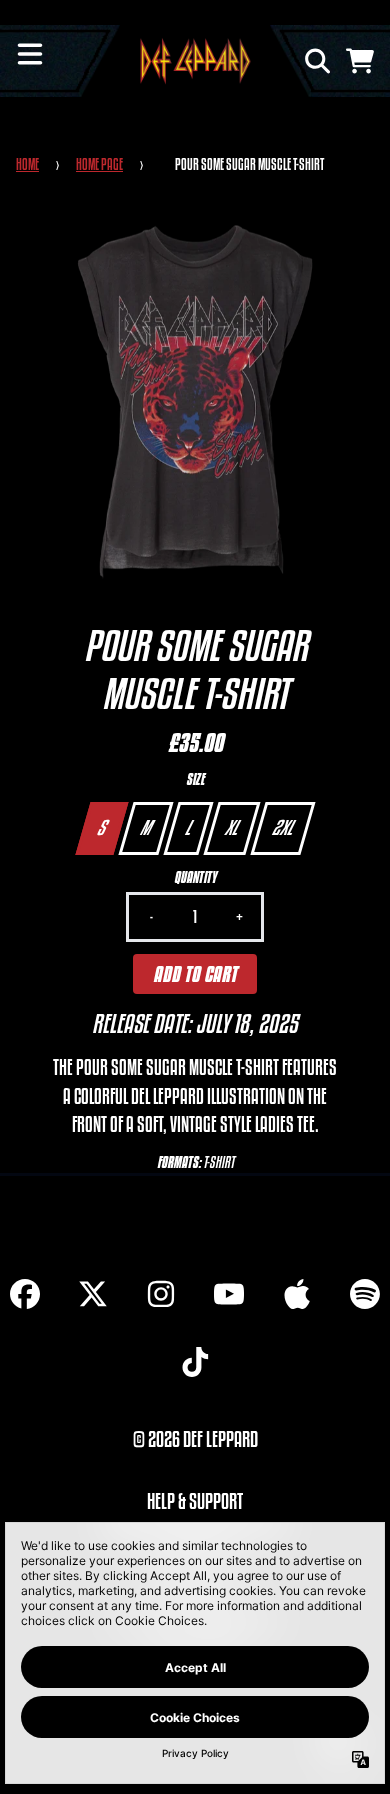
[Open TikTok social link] (195, 1362)
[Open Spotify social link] (365, 1294)
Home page (99, 164)
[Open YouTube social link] (229, 1294)
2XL (282, 827)
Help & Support (195, 1501)
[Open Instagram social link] (161, 1294)
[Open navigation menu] (30, 54)
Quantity (195, 877)
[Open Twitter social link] (93, 1294)
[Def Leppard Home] (195, 61)
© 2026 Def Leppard (195, 1439)
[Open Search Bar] (316, 61)
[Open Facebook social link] (25, 1294)
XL (231, 827)
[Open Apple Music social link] (297, 1294)
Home (27, 164)
